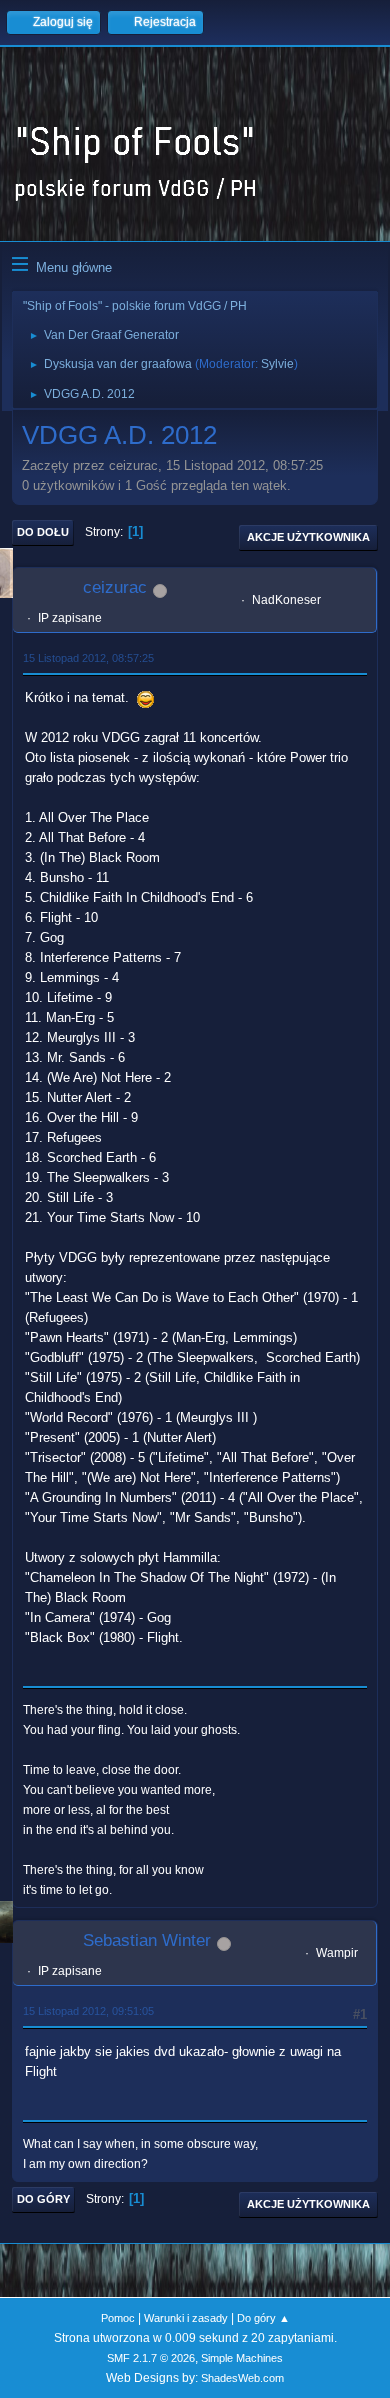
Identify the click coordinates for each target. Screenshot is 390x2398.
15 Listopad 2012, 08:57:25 (88, 658)
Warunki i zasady (186, 2318)
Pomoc (118, 2318)
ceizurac (115, 587)
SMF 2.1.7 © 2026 (151, 2358)
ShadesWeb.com (242, 2378)
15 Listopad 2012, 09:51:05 (88, 2011)
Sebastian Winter (147, 1940)
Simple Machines (242, 2358)
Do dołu (43, 532)
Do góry (43, 2199)
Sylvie (277, 364)
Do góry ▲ (263, 2318)
